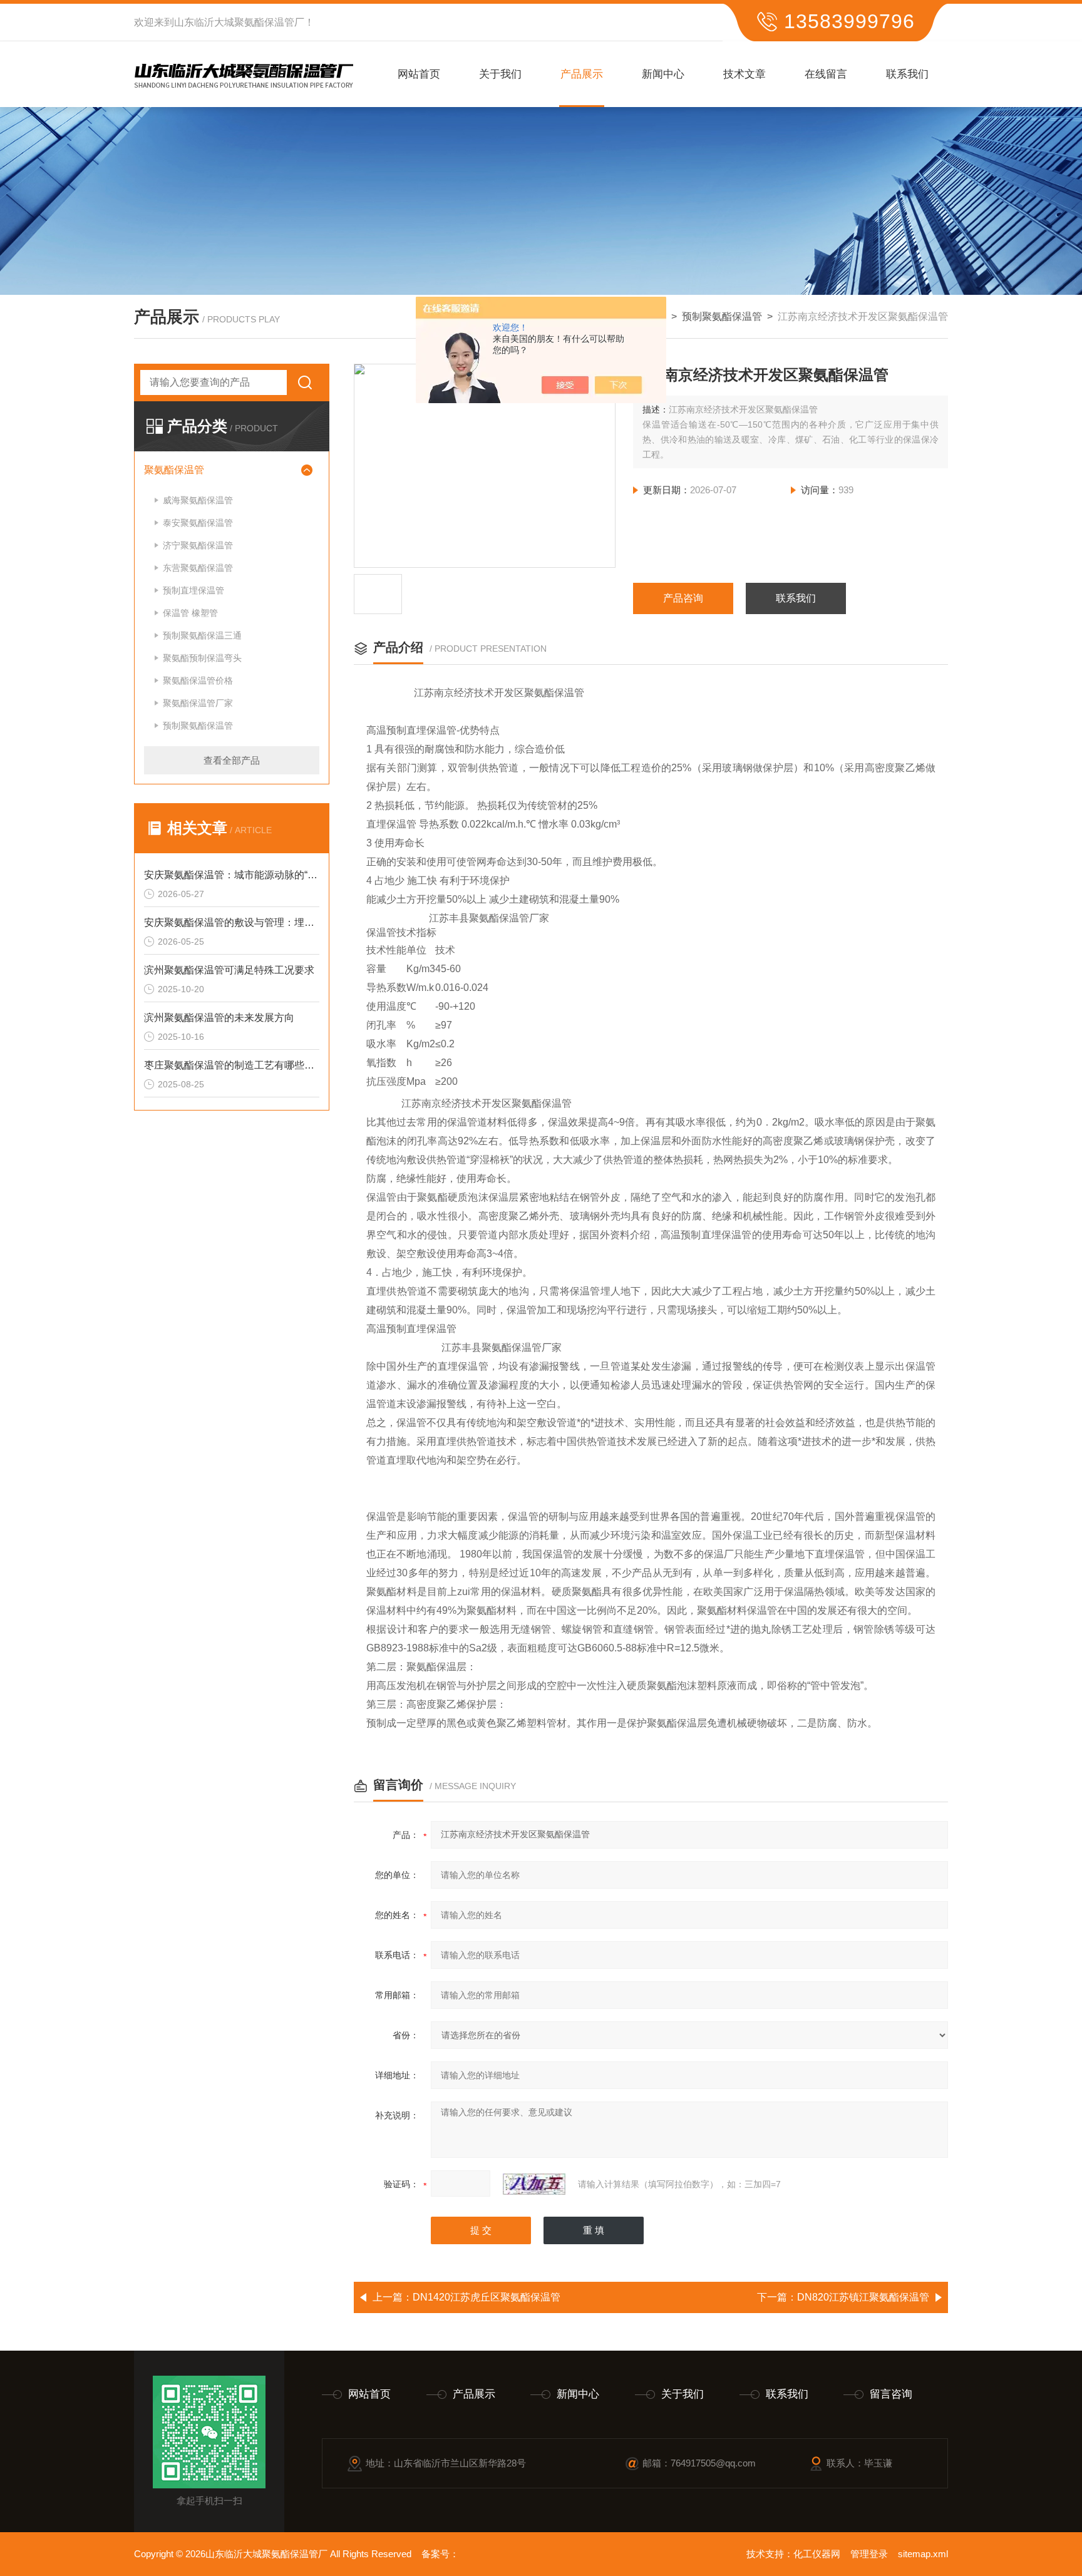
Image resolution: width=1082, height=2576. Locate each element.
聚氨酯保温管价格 (198, 680)
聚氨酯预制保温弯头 (202, 658)
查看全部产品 (232, 760)
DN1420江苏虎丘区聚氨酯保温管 (487, 2297)
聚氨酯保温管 (174, 470)
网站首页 (419, 74)
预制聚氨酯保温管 (722, 316)
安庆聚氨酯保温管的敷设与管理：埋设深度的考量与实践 (232, 922)
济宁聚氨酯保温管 (198, 545)
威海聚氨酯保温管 (198, 500)
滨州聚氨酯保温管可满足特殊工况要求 (229, 970)
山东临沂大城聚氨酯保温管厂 (239, 22)
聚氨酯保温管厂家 (198, 703)
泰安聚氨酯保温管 (198, 523)
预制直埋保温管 (193, 590)
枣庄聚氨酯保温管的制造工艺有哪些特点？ (232, 1065)
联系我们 (907, 74)
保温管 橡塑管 (190, 613)
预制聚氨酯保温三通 (202, 635)
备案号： (440, 2554)
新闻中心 (663, 74)
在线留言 (826, 74)
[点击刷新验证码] (534, 2184)
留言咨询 (891, 2394)
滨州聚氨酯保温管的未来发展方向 (219, 1018)
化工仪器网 (817, 2554)
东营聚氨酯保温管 (198, 568)
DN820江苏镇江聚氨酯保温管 (863, 2297)
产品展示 (582, 74)
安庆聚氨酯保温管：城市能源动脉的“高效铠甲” (232, 875)
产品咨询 (683, 598)
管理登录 (869, 2554)
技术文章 (745, 74)
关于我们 (500, 74)
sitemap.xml (923, 2554)
